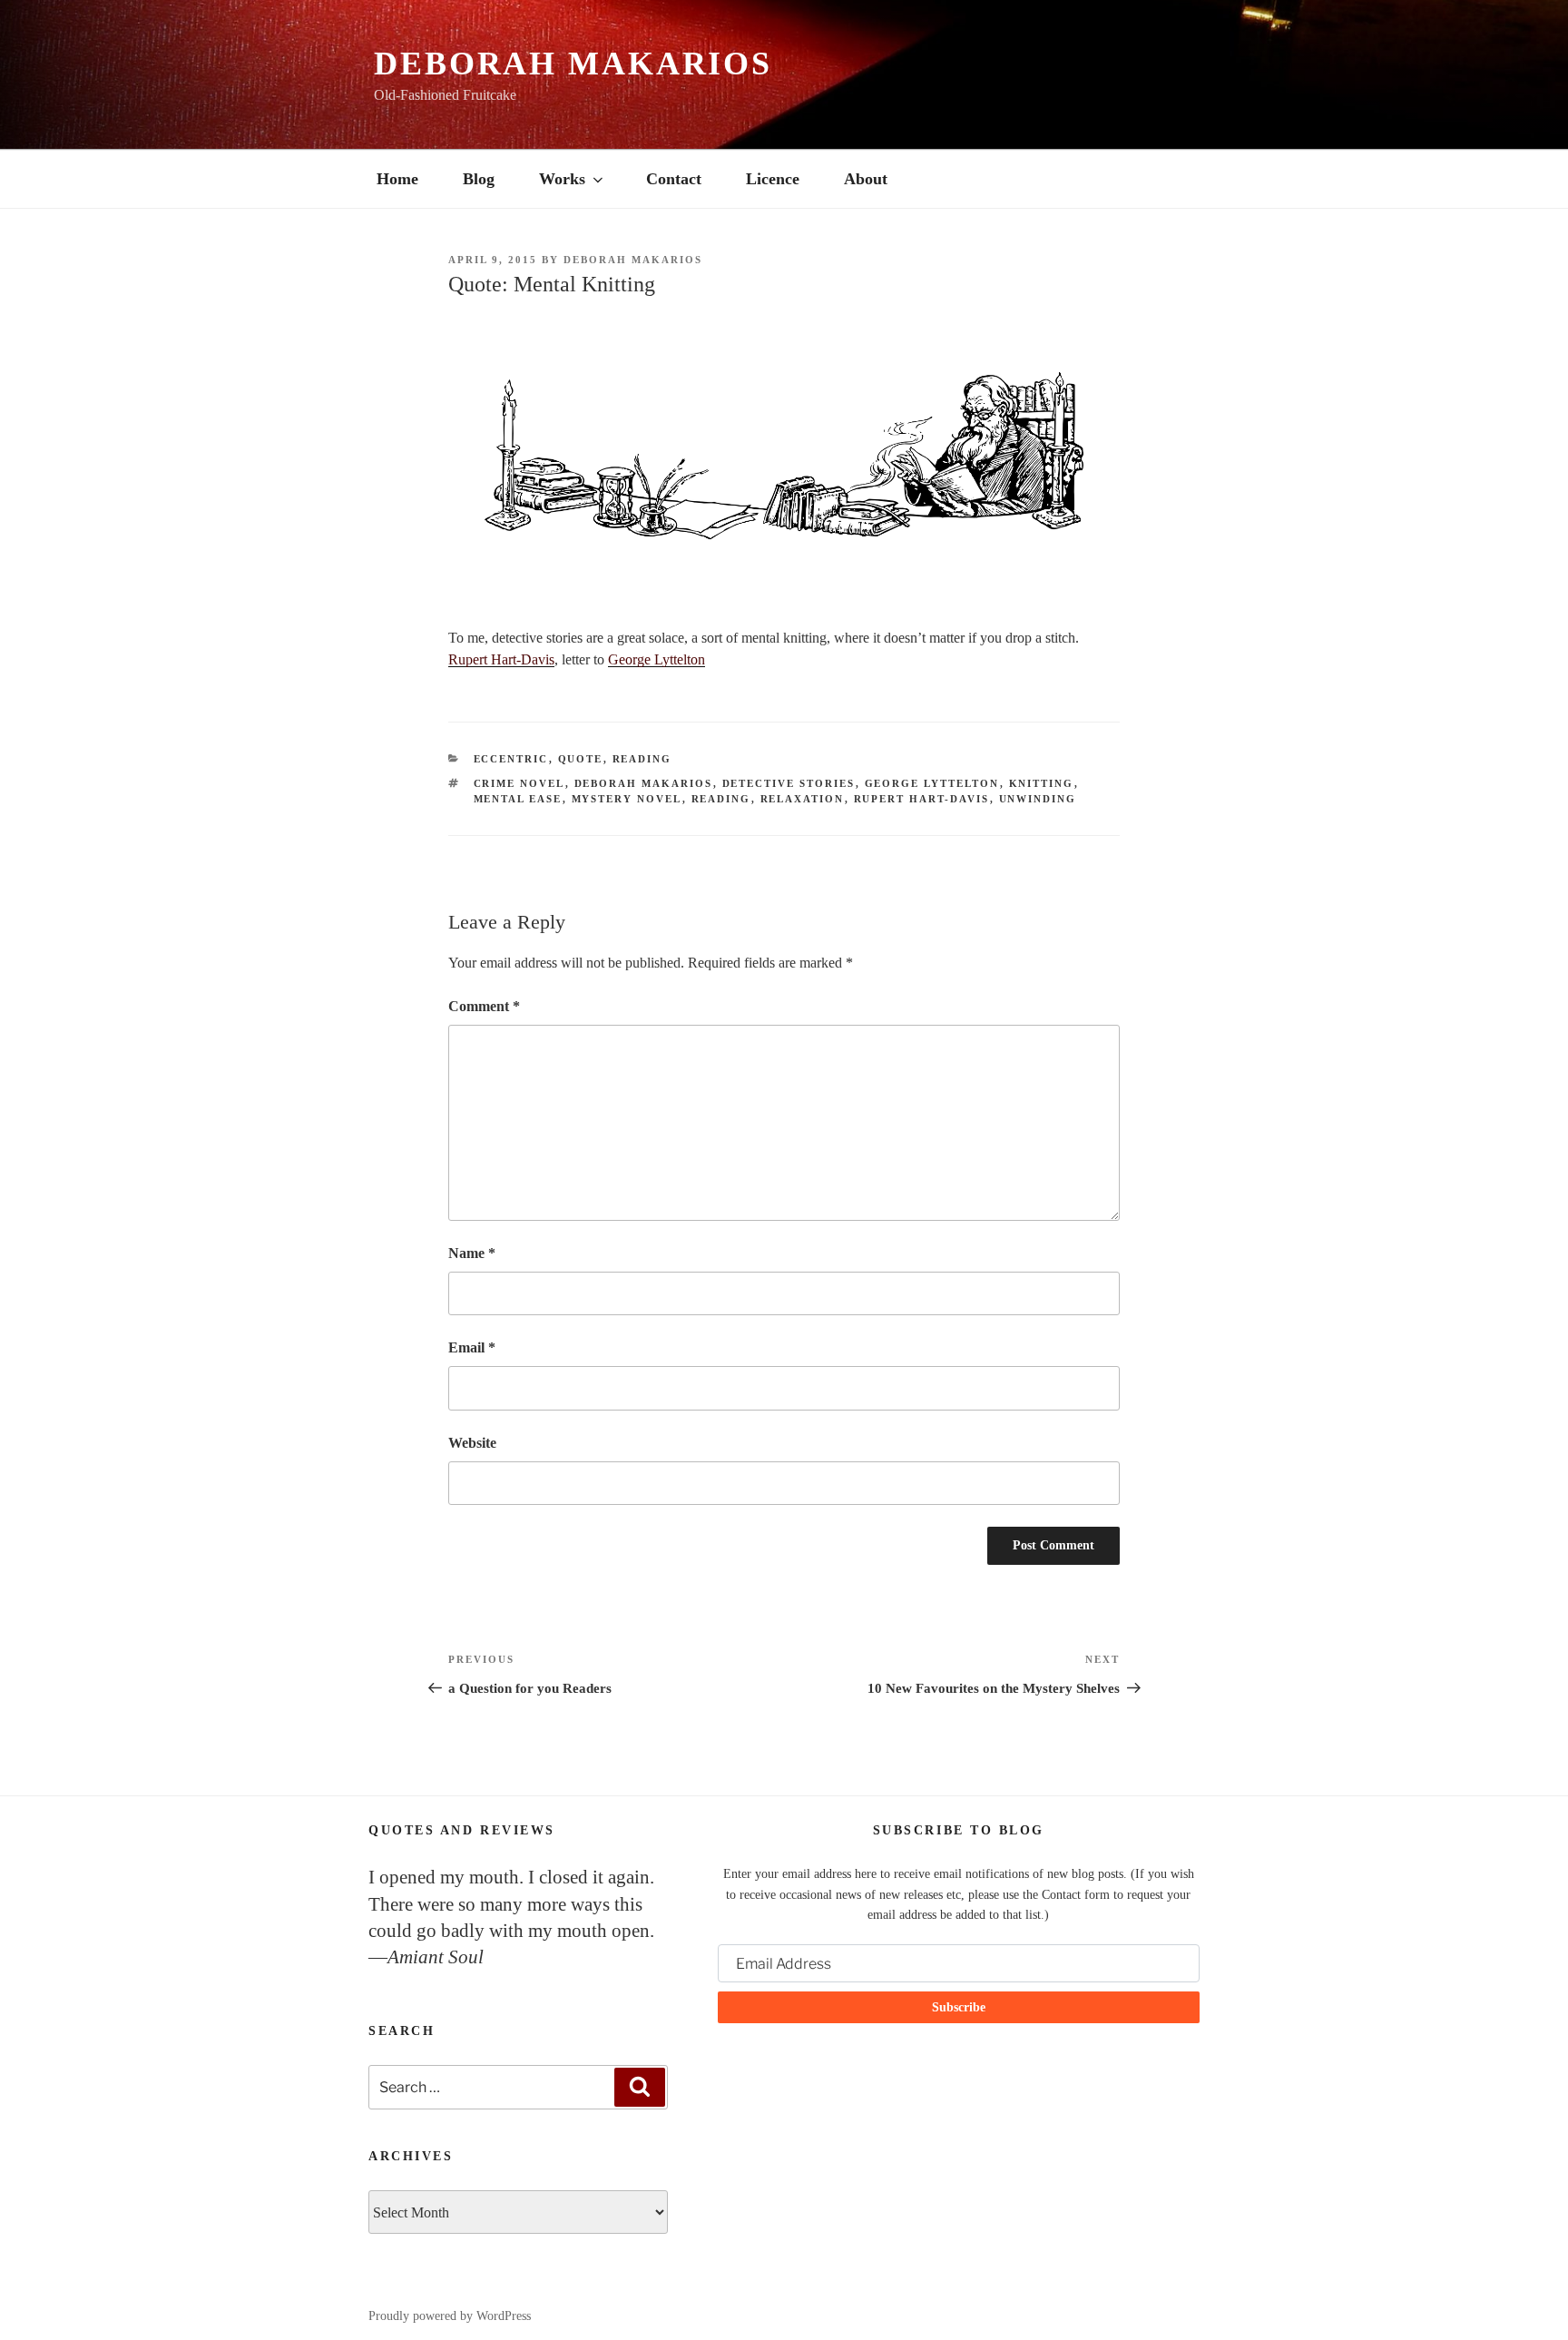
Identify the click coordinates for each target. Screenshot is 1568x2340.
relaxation (803, 799)
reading (721, 799)
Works (562, 179)
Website (472, 1443)
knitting (1042, 783)
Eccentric (511, 759)
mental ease (518, 799)
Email (472, 1347)
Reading (642, 759)
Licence (773, 179)
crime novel (519, 783)
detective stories (789, 783)
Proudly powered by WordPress (450, 2316)
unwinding (1038, 799)
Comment (484, 1006)
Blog (479, 179)
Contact (674, 179)
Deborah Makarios (573, 64)
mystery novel (627, 799)
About (866, 179)
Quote (581, 759)
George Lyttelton (657, 659)
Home (397, 179)
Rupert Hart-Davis (501, 659)
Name (472, 1253)
